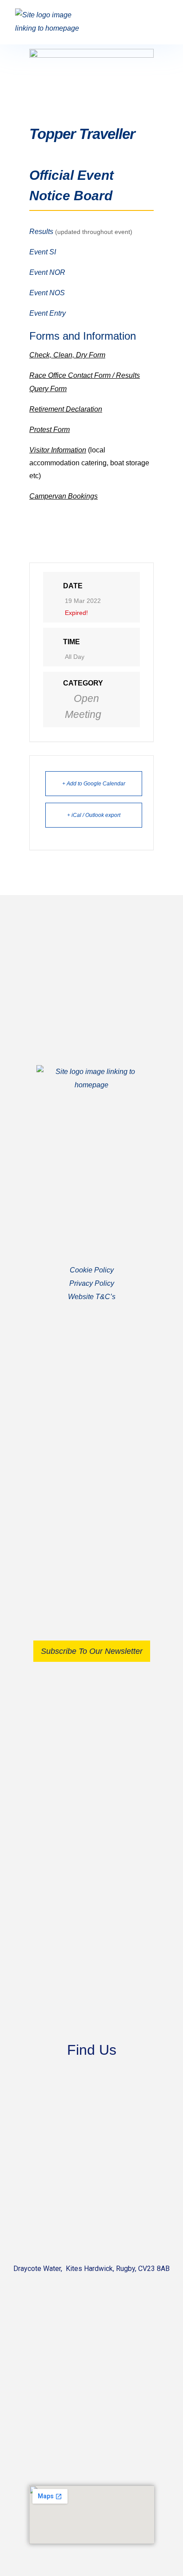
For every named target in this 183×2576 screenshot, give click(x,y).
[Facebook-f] (83, 1476)
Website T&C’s (92, 1297)
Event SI (43, 252)
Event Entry (48, 313)
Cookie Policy (92, 1270)
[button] (159, 22)
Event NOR (47, 272)
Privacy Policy (92, 1283)
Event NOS (47, 293)
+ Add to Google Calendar (94, 784)
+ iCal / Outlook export (94, 815)
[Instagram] (101, 1476)
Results (41, 232)
